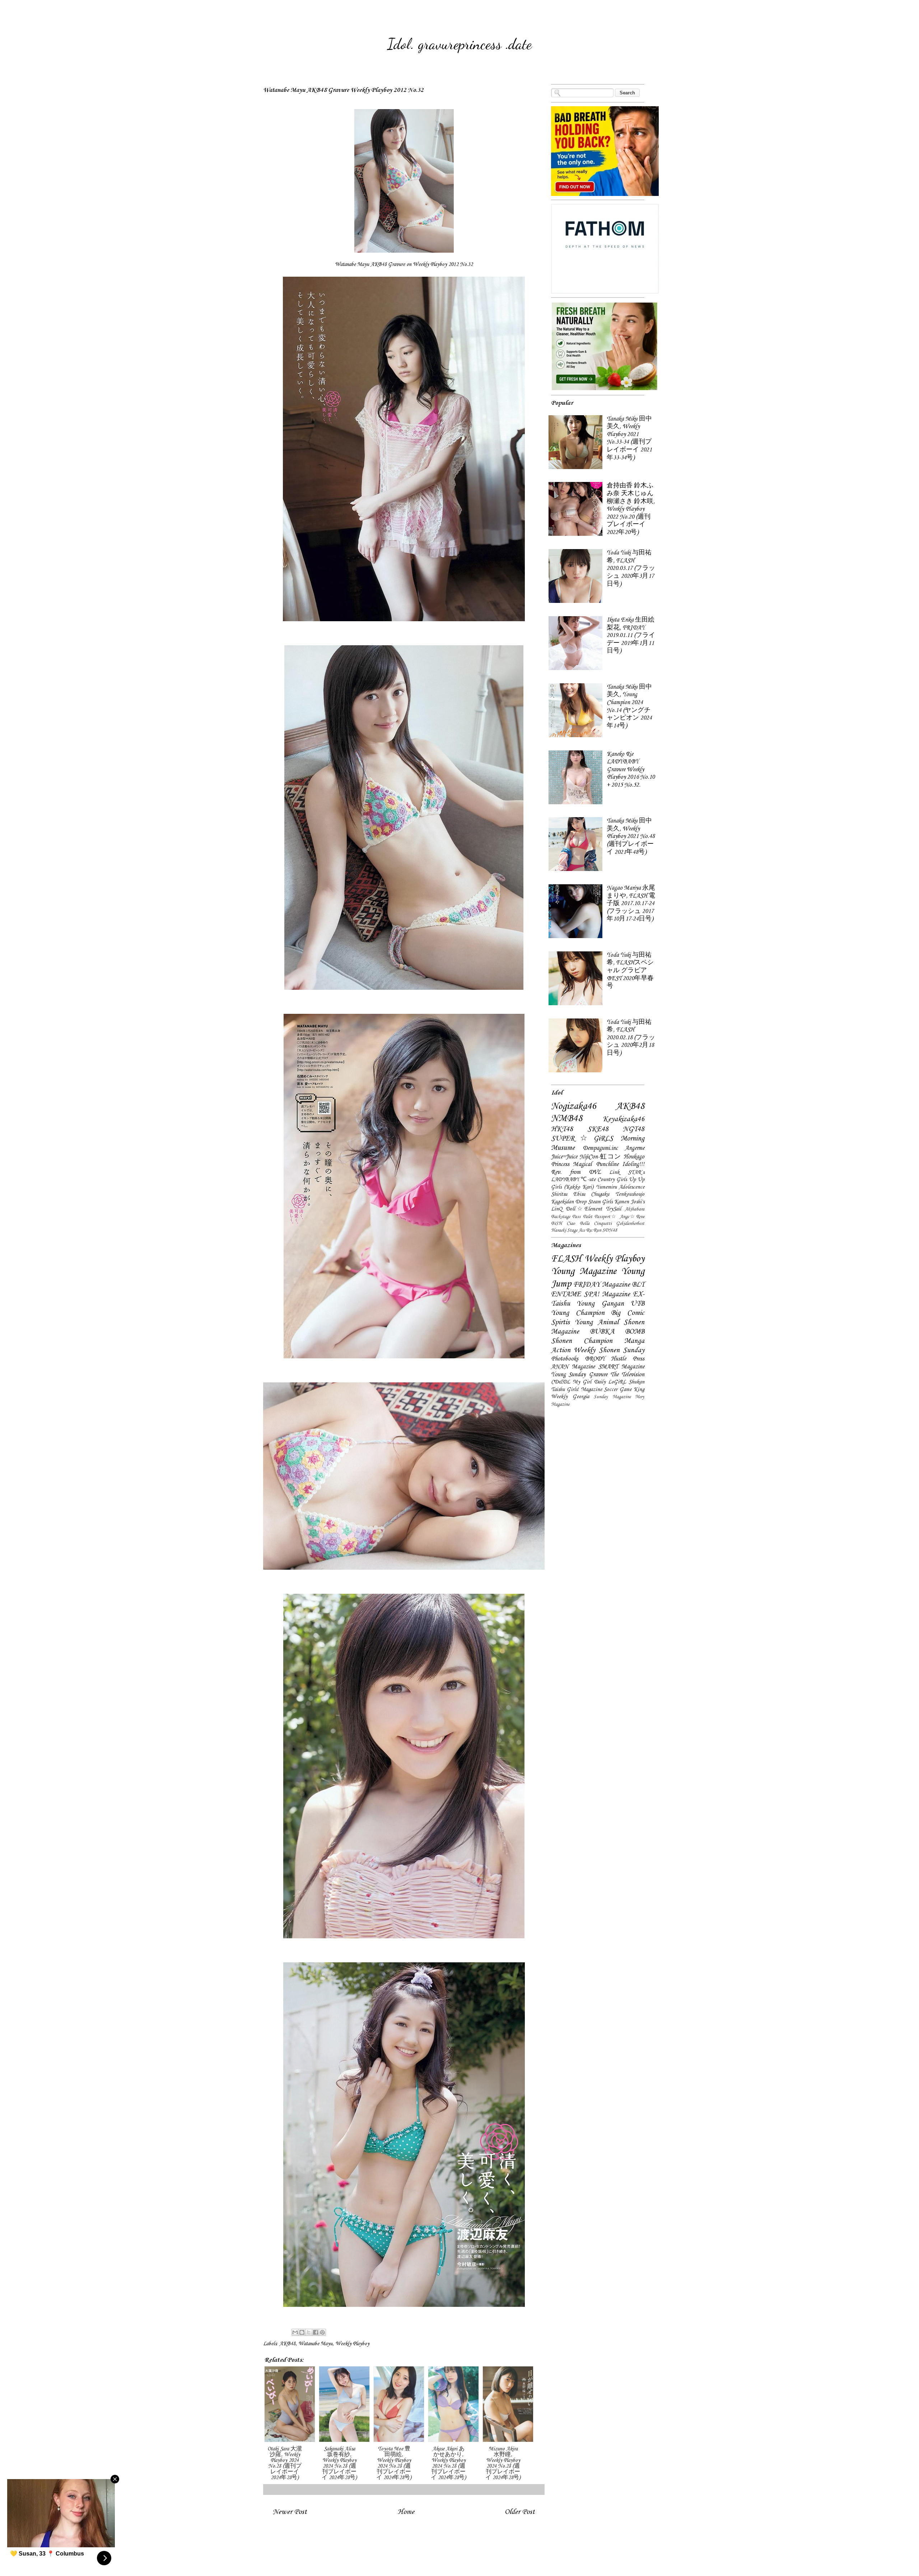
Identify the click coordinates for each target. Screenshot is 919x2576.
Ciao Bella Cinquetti (589, 1224)
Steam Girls (600, 1202)
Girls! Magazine (584, 1390)
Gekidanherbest (630, 1224)
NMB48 (567, 1119)
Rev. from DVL (576, 1172)
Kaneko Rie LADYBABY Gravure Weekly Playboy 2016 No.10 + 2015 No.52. (631, 770)
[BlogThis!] (302, 2332)
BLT (638, 1285)
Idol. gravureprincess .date (459, 44)
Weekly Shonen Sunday (609, 1350)
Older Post (520, 2512)
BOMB (635, 1332)
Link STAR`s (627, 1172)
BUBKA (602, 1332)
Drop (581, 1202)
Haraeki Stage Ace (568, 1230)
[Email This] (295, 2332)
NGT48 (634, 1129)
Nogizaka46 (574, 1106)
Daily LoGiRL (610, 1382)
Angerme (635, 1148)
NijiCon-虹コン (600, 1157)
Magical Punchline (596, 1164)
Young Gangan (600, 1304)
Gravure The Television (617, 1375)
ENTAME (566, 1294)
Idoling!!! (633, 1164)
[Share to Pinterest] (322, 2332)
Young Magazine (584, 1271)
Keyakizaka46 (624, 1119)
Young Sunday (568, 1375)
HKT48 (562, 1129)
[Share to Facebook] (316, 2332)
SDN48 (610, 1230)
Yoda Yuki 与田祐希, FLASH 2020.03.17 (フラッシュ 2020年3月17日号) (631, 568)
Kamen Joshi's (629, 1202)
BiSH (557, 1224)
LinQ (557, 1209)
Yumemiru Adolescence (620, 1187)
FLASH (566, 1259)
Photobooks (565, 1359)
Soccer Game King (624, 1390)
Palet (588, 1217)
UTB (637, 1304)
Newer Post (290, 2512)
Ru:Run (594, 1230)
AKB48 (287, 2344)
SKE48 (598, 1129)
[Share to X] (309, 2332)
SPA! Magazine (607, 1294)
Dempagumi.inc (600, 1148)
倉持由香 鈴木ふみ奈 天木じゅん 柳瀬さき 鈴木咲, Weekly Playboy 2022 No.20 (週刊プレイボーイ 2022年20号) (631, 509)
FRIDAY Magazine (601, 1285)
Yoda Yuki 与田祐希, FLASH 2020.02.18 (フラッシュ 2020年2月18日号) (631, 1038)
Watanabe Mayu (315, 2344)
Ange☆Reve (632, 1217)
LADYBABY (565, 1180)
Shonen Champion (582, 1341)
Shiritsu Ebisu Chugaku (580, 1194)
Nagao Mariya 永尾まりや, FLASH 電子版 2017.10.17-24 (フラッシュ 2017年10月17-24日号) (631, 903)
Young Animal (597, 1322)
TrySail (613, 1209)
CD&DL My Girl (571, 1382)
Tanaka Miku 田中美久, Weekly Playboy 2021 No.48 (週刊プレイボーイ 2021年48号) (631, 836)
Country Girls (612, 1180)
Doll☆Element (584, 1209)
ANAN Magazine (573, 1367)
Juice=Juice (564, 1157)
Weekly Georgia (570, 1397)
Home (406, 2512)
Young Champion (578, 1313)
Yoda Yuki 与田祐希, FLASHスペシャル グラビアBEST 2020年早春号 (630, 971)
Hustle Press (628, 1359)
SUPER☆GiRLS (582, 1139)
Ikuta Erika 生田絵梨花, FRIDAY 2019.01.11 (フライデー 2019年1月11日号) (631, 635)
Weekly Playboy (352, 2344)
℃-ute (588, 1180)
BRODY (595, 1359)
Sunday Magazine (612, 1397)
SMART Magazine (621, 1367)
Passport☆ (606, 1217)
